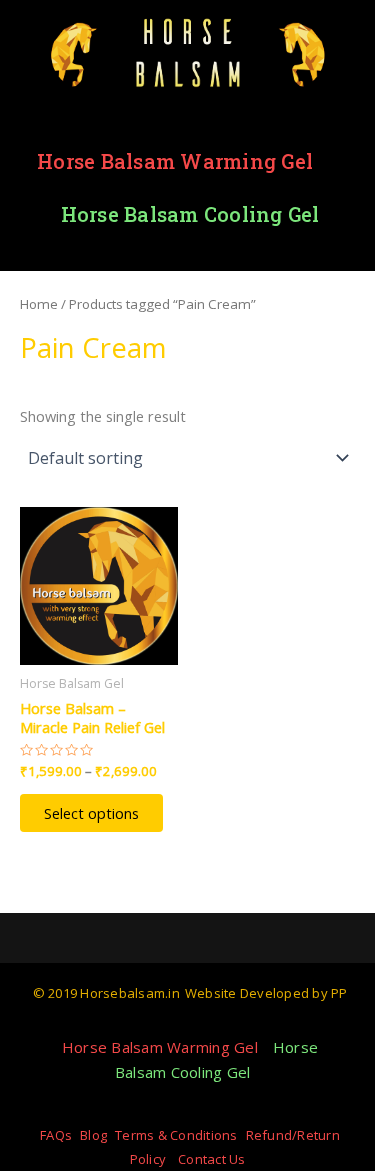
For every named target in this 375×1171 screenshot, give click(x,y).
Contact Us (212, 1159)
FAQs (56, 1135)
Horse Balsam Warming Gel (175, 161)
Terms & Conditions (176, 1135)
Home (39, 304)
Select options (91, 813)
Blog (93, 1135)
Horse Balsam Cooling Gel (190, 214)
